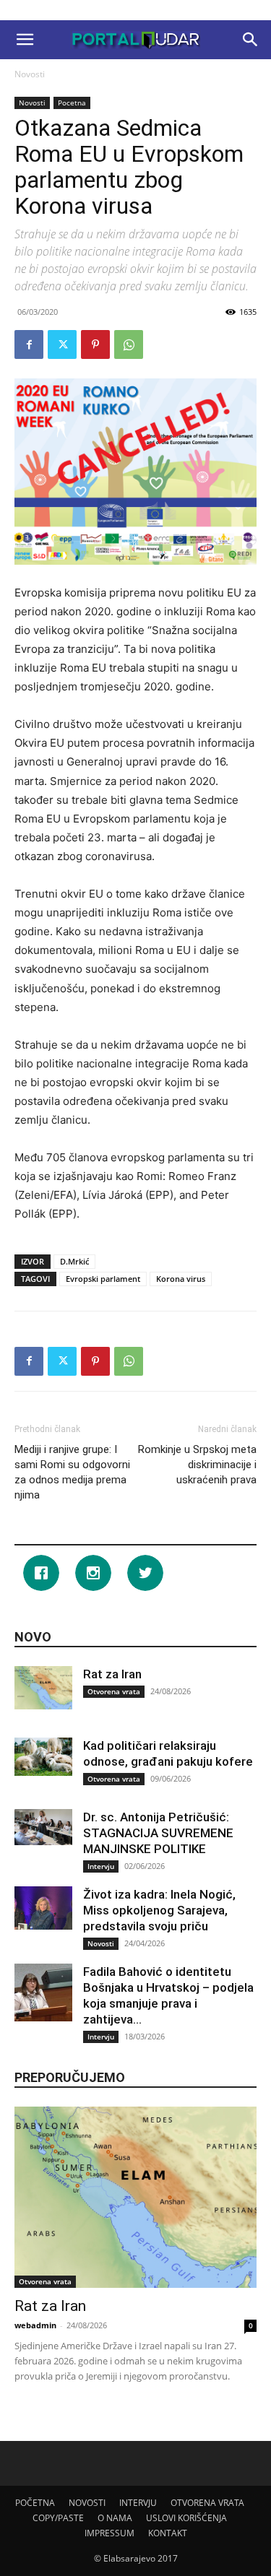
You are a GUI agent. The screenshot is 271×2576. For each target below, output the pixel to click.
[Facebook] (29, 344)
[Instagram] (97, 1573)
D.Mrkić (74, 1261)
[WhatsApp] (129, 344)
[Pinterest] (95, 344)
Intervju (101, 1866)
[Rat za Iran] (43, 1688)
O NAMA (115, 2518)
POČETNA (35, 2503)
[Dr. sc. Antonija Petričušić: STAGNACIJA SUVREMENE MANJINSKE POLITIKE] (43, 1827)
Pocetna (72, 103)
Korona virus (181, 1279)
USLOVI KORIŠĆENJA (186, 2518)
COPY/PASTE (58, 2518)
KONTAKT (168, 2533)
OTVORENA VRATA (207, 2503)
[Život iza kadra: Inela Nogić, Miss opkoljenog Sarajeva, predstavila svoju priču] (43, 1908)
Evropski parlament (103, 1279)
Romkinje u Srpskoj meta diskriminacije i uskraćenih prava (197, 1465)
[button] (25, 40)
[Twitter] (62, 344)
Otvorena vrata (114, 1691)
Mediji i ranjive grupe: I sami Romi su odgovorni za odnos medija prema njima (72, 1472)
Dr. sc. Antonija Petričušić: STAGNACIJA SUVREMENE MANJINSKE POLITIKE (158, 1833)
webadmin (35, 2325)
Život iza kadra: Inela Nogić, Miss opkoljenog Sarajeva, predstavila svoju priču (159, 1910)
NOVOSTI (87, 2503)
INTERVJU (138, 2503)
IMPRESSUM (109, 2533)
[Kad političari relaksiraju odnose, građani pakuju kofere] (43, 1757)
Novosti (30, 74)
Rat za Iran (112, 1674)
